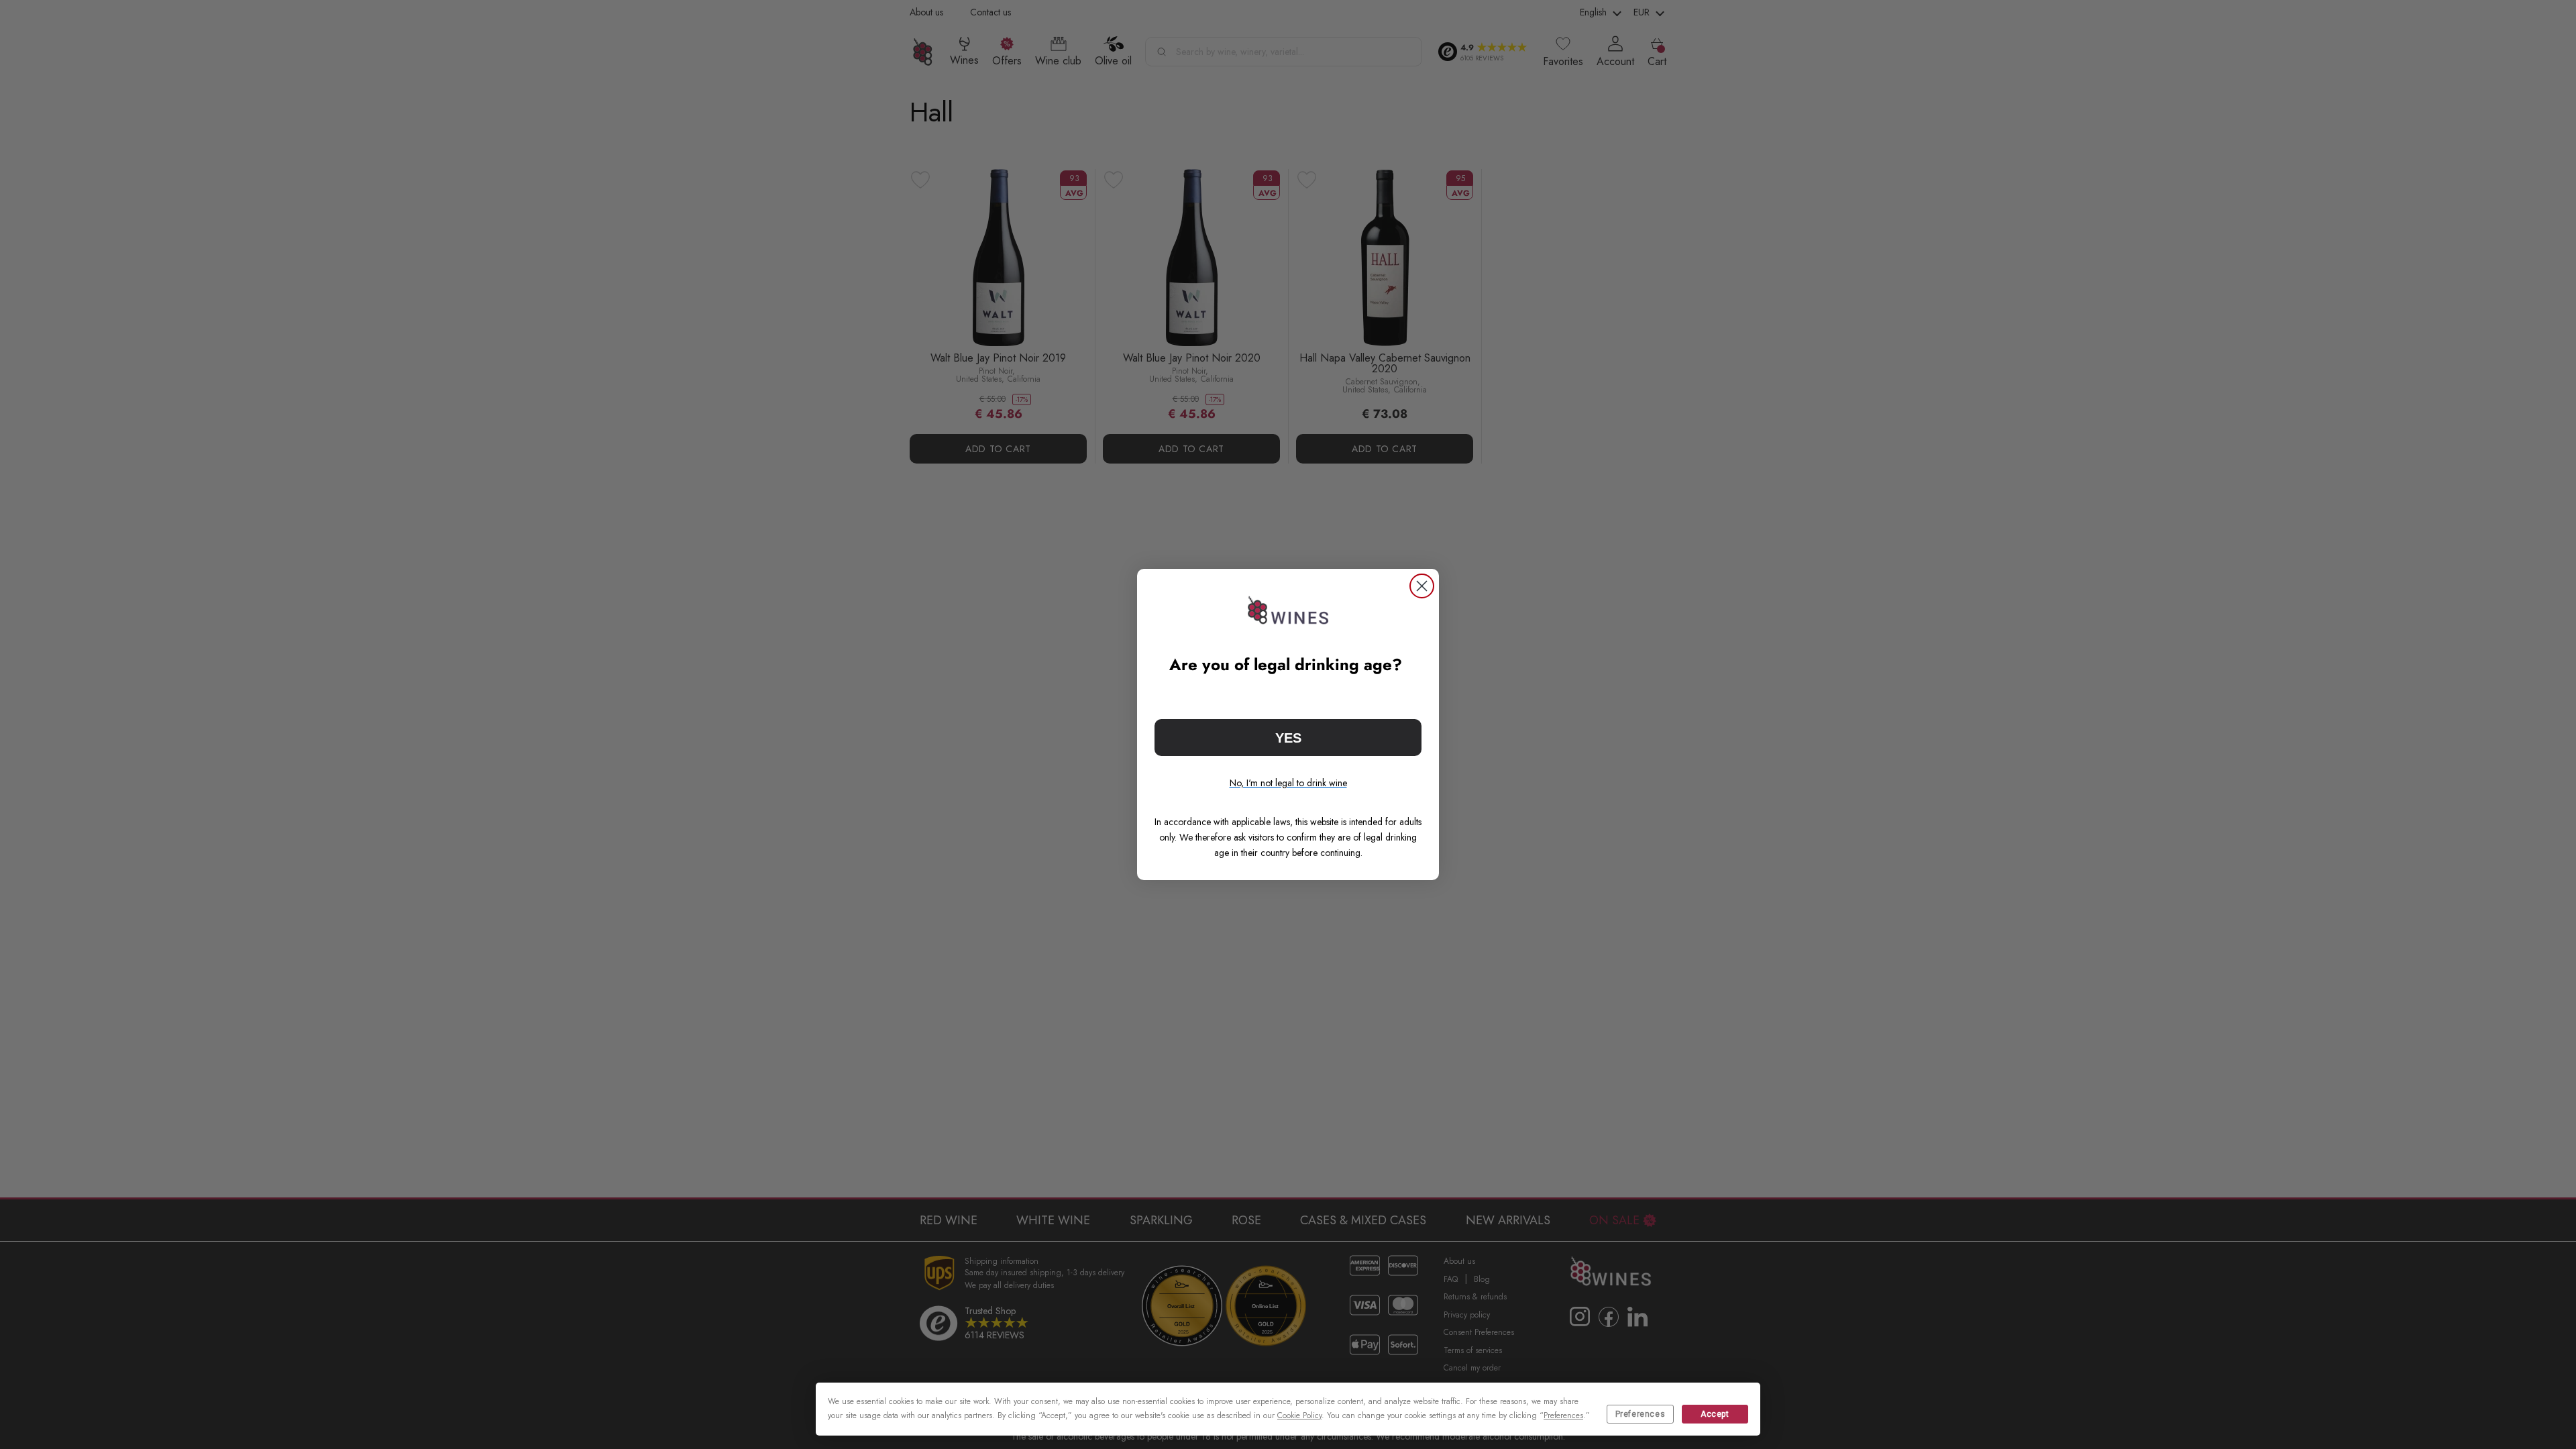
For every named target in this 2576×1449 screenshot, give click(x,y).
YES (1288, 738)
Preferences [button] (1563, 1415)
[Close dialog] (1422, 586)
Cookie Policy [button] (1299, 1415)
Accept (1715, 1414)
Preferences (1641, 1414)
